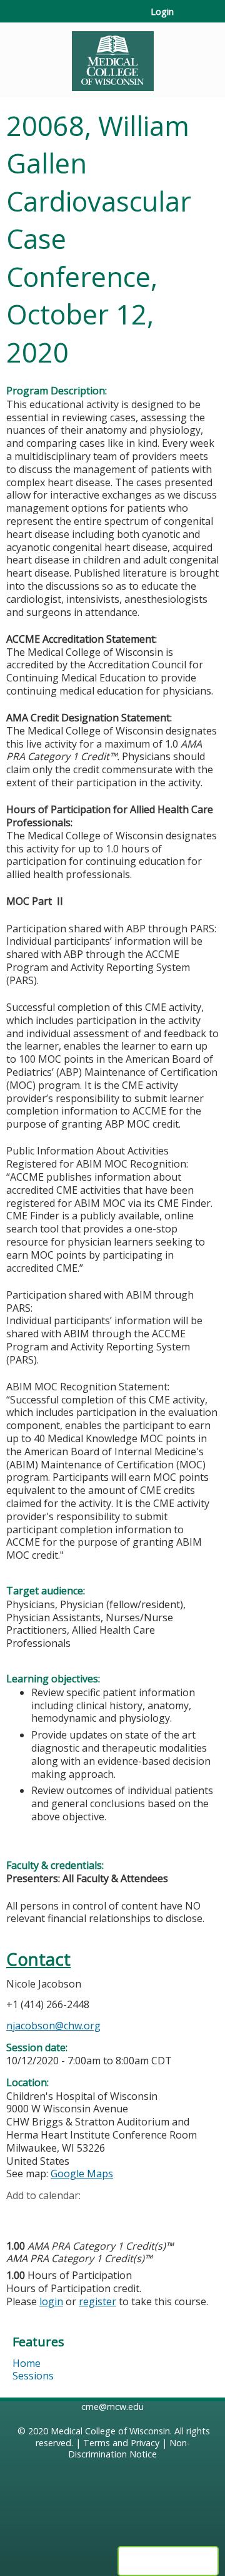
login (51, 2301)
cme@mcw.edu (112, 2407)
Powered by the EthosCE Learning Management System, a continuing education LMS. (168, 2561)
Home (27, 2363)
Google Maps (82, 2173)
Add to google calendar (19, 2215)
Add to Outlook (105, 2215)
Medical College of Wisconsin (110, 2431)
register (97, 2301)
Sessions (33, 2376)
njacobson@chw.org (53, 2026)
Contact (38, 1959)
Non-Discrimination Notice (129, 2449)
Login (162, 12)
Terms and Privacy (121, 2443)
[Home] (112, 57)
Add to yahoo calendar (47, 2215)
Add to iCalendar (75, 2215)
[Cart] (188, 18)
